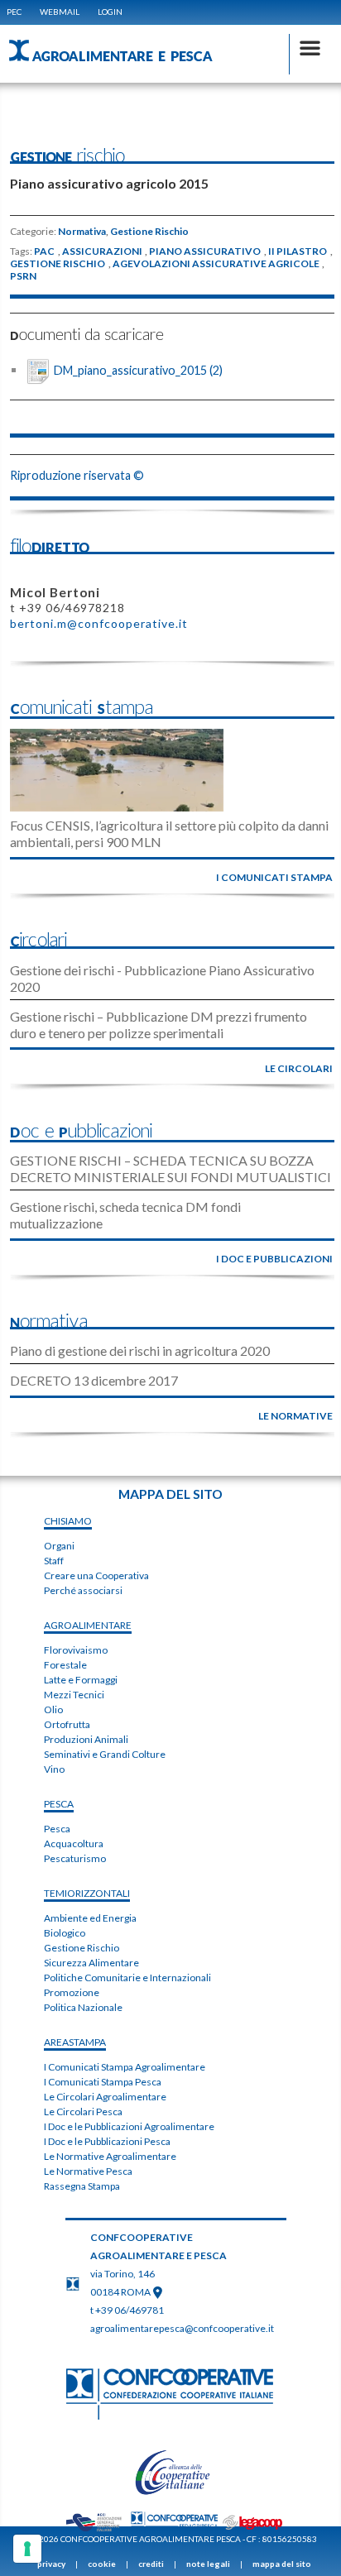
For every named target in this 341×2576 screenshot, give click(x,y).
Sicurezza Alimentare (91, 1963)
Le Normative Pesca (88, 2171)
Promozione (72, 1992)
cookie (102, 2564)
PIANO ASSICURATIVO (205, 251)
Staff (54, 1561)
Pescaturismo (75, 1858)
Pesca (57, 1829)
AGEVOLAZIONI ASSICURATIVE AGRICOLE (216, 264)
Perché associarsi (83, 1590)
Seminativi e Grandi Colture (105, 1754)
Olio (53, 1709)
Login (110, 12)
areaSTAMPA (75, 2042)
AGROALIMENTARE (88, 1625)
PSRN (23, 276)
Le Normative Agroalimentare (110, 2156)
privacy (51, 2564)
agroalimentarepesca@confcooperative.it (182, 2328)
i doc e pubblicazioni (274, 1259)
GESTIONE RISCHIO (58, 264)
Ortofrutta (67, 1724)
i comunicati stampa (274, 877)
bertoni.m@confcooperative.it (99, 623)
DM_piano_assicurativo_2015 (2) (138, 369)
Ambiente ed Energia (90, 1918)
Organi (59, 1546)
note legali (208, 2564)
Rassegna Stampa (82, 2186)
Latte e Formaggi (81, 1680)
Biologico (65, 1933)
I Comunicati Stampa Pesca (103, 2082)
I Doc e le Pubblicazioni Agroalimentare (129, 2126)
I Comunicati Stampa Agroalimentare (125, 2067)
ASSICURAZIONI (102, 251)
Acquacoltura (74, 1843)
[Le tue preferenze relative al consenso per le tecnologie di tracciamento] (27, 2549)
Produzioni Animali (86, 1739)
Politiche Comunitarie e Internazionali (127, 1977)
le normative (295, 1416)
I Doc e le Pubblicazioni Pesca (107, 2141)
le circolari (299, 1068)
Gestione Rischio (149, 232)
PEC (14, 12)
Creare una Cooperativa (96, 1575)
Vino (54, 1769)
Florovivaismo (76, 1650)
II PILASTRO (298, 251)
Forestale (65, 1665)
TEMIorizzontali (87, 1893)
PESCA (59, 1804)
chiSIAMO (68, 1521)
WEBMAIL (60, 12)
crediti (151, 2564)
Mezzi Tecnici (74, 1695)
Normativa (82, 232)
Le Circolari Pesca (83, 2112)
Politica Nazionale (83, 2007)
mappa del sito (282, 2564)
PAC (44, 251)
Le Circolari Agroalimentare (105, 2097)
